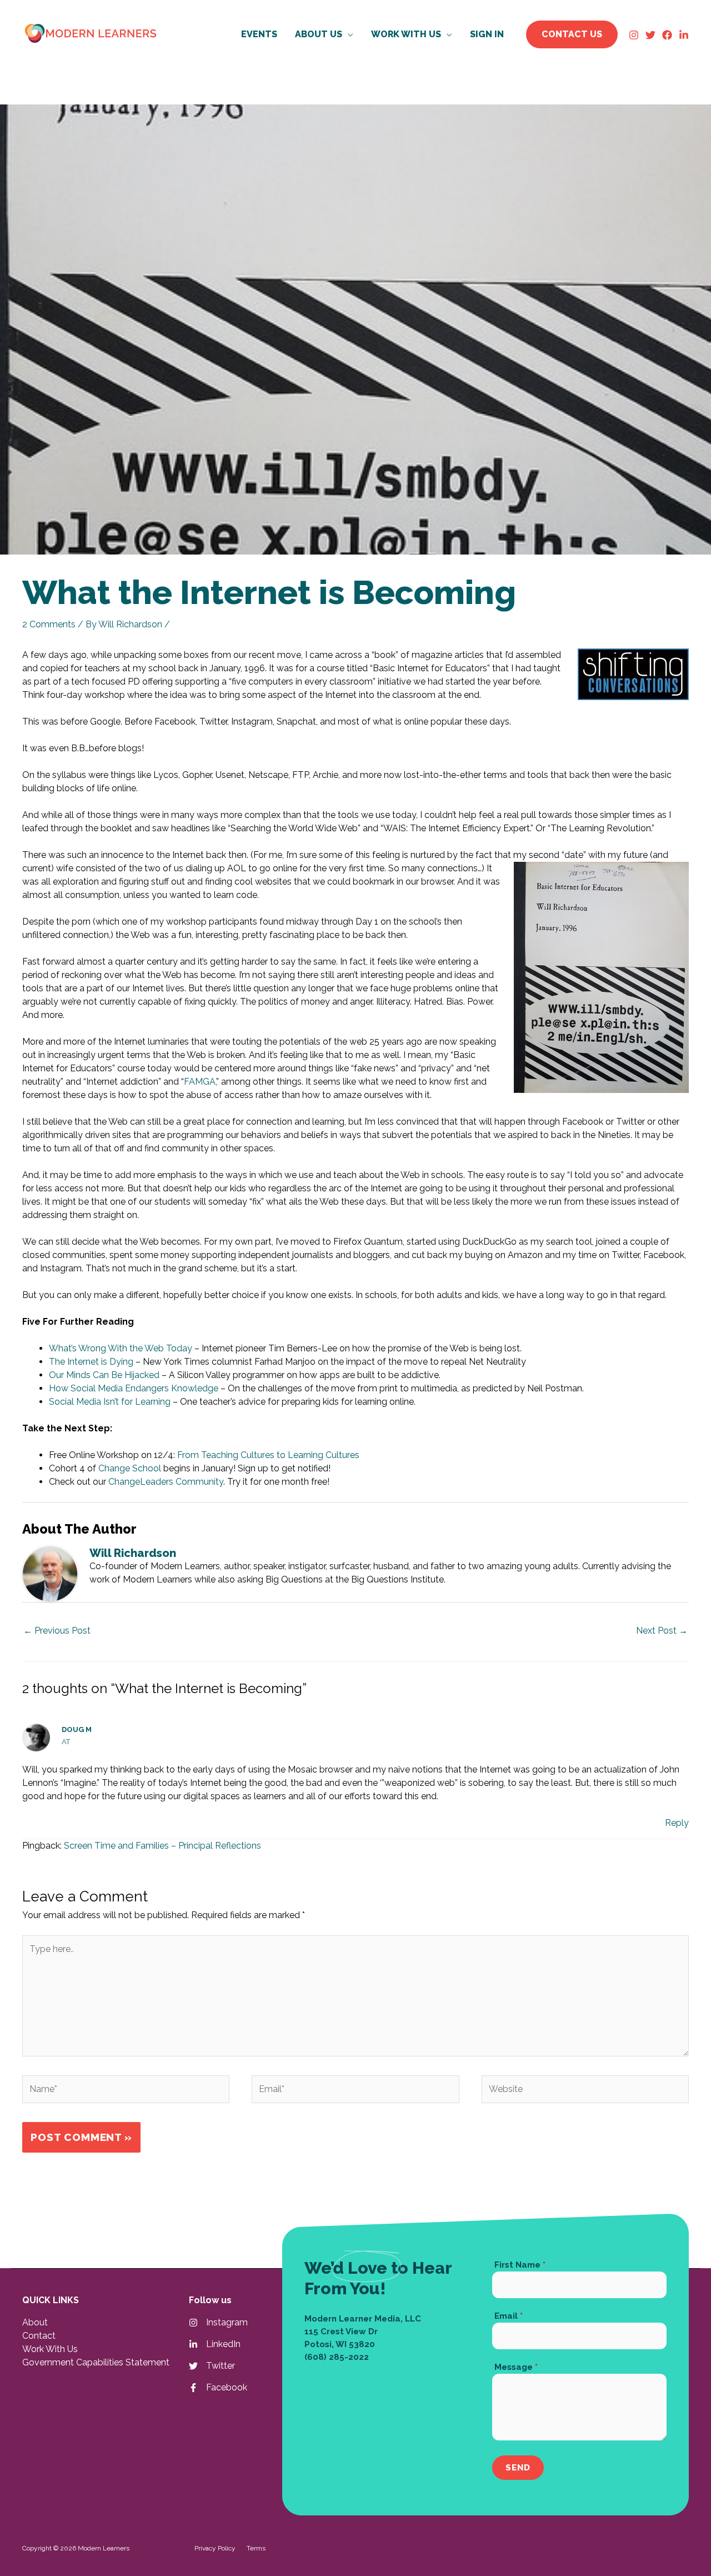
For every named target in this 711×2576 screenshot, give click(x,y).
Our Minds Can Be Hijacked (104, 1375)
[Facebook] (667, 35)
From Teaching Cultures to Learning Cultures (268, 1455)
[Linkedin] (684, 35)
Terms (256, 2548)
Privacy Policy (215, 2548)
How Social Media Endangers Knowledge (134, 1388)
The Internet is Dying (91, 1362)
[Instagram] (634, 35)
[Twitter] (650, 35)
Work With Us (50, 2349)
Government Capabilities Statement (96, 2362)
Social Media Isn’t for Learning (110, 1402)
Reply (677, 1823)
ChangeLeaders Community (166, 1482)
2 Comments (49, 624)
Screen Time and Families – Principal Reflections (162, 1846)
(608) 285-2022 (337, 2357)
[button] (348, 34)
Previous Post (57, 1631)
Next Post (662, 1631)
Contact (39, 2336)
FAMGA (200, 1082)
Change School (130, 1468)
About (35, 2322)
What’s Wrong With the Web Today (121, 1348)
